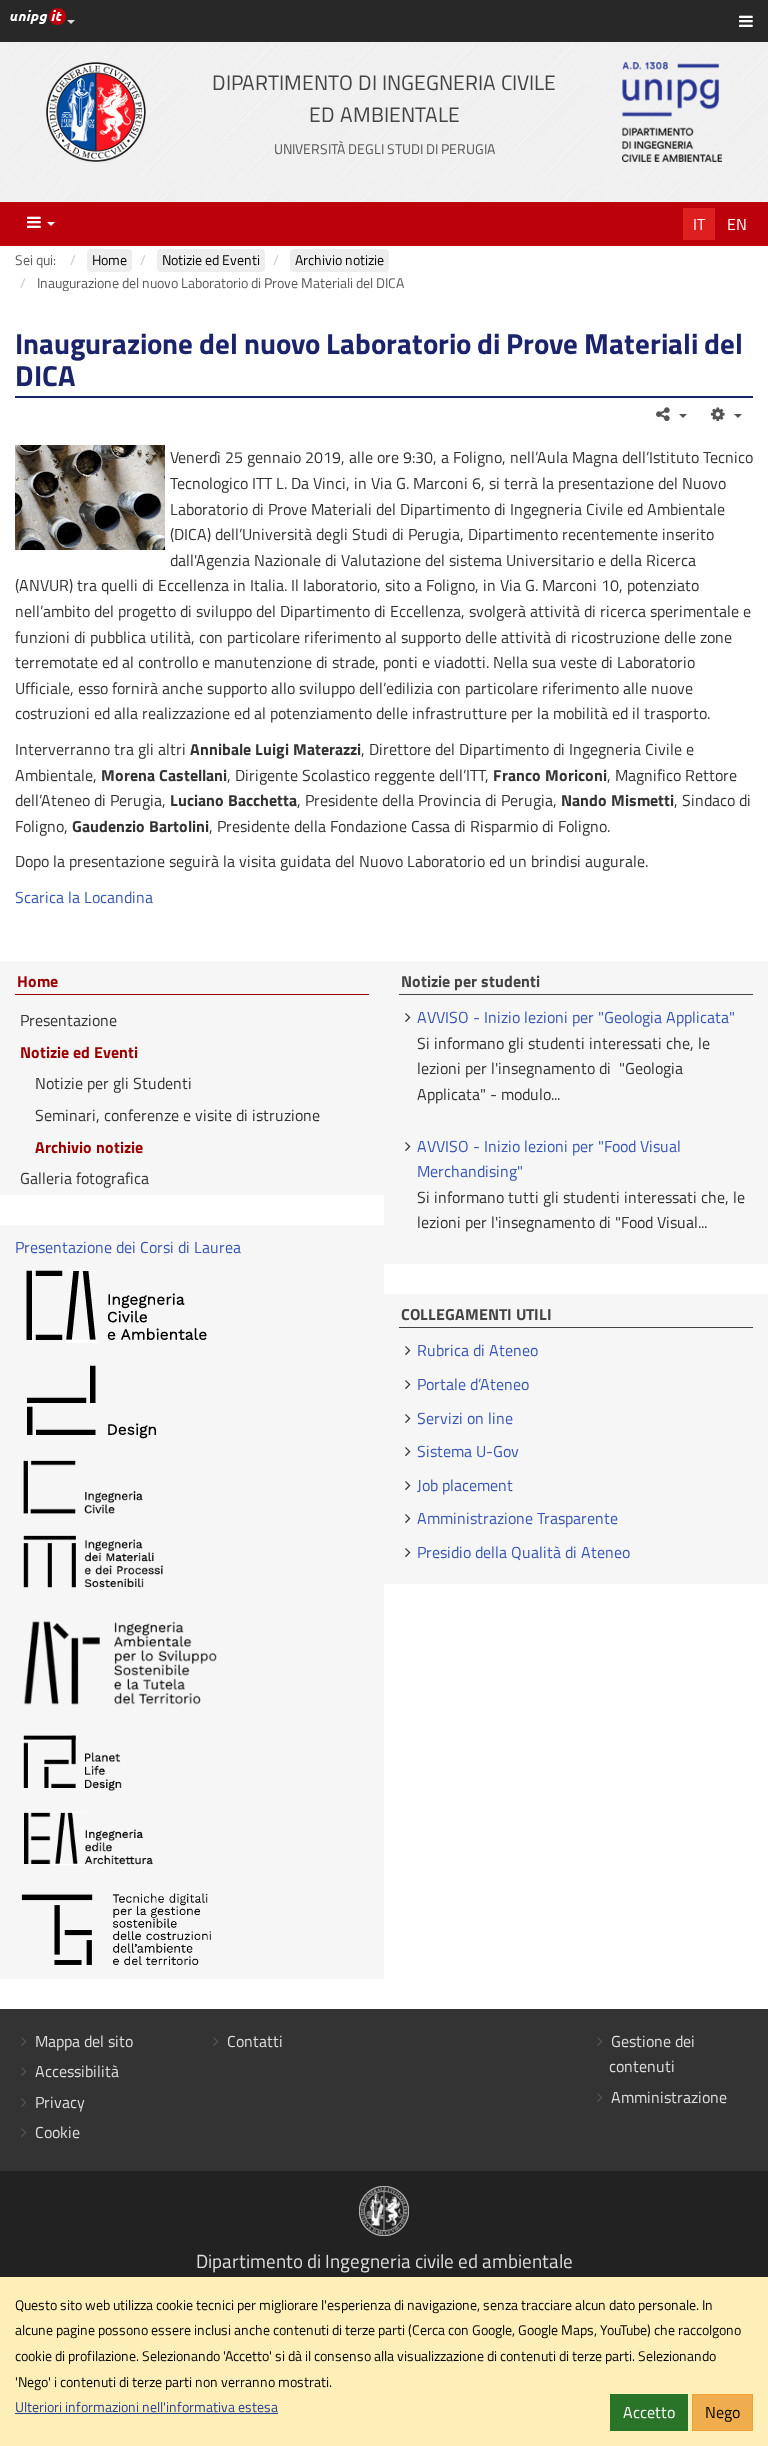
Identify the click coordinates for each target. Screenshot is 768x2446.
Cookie (57, 2132)
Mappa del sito (84, 2041)
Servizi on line (465, 1418)
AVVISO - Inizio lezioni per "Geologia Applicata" (576, 1017)
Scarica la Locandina (84, 897)
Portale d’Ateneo (473, 1384)
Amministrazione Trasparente (517, 1518)
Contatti (255, 2041)
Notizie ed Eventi (79, 1052)
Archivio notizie (89, 1147)
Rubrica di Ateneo (477, 1350)
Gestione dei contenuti (652, 2054)
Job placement (465, 1485)
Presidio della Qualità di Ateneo (523, 1552)
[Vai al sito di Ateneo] (96, 112)
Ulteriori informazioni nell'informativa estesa (146, 2407)
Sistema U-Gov (468, 1451)
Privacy (60, 2102)
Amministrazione (669, 2097)
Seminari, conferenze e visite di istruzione (177, 1115)
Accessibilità (77, 2071)
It (699, 224)
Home (37, 982)
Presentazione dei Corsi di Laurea (128, 1247)
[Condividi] (670, 414)
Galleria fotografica (84, 1178)
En (737, 224)
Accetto (649, 2412)
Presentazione (68, 1020)
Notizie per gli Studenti (113, 1083)
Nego (722, 2412)
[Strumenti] (724, 414)
